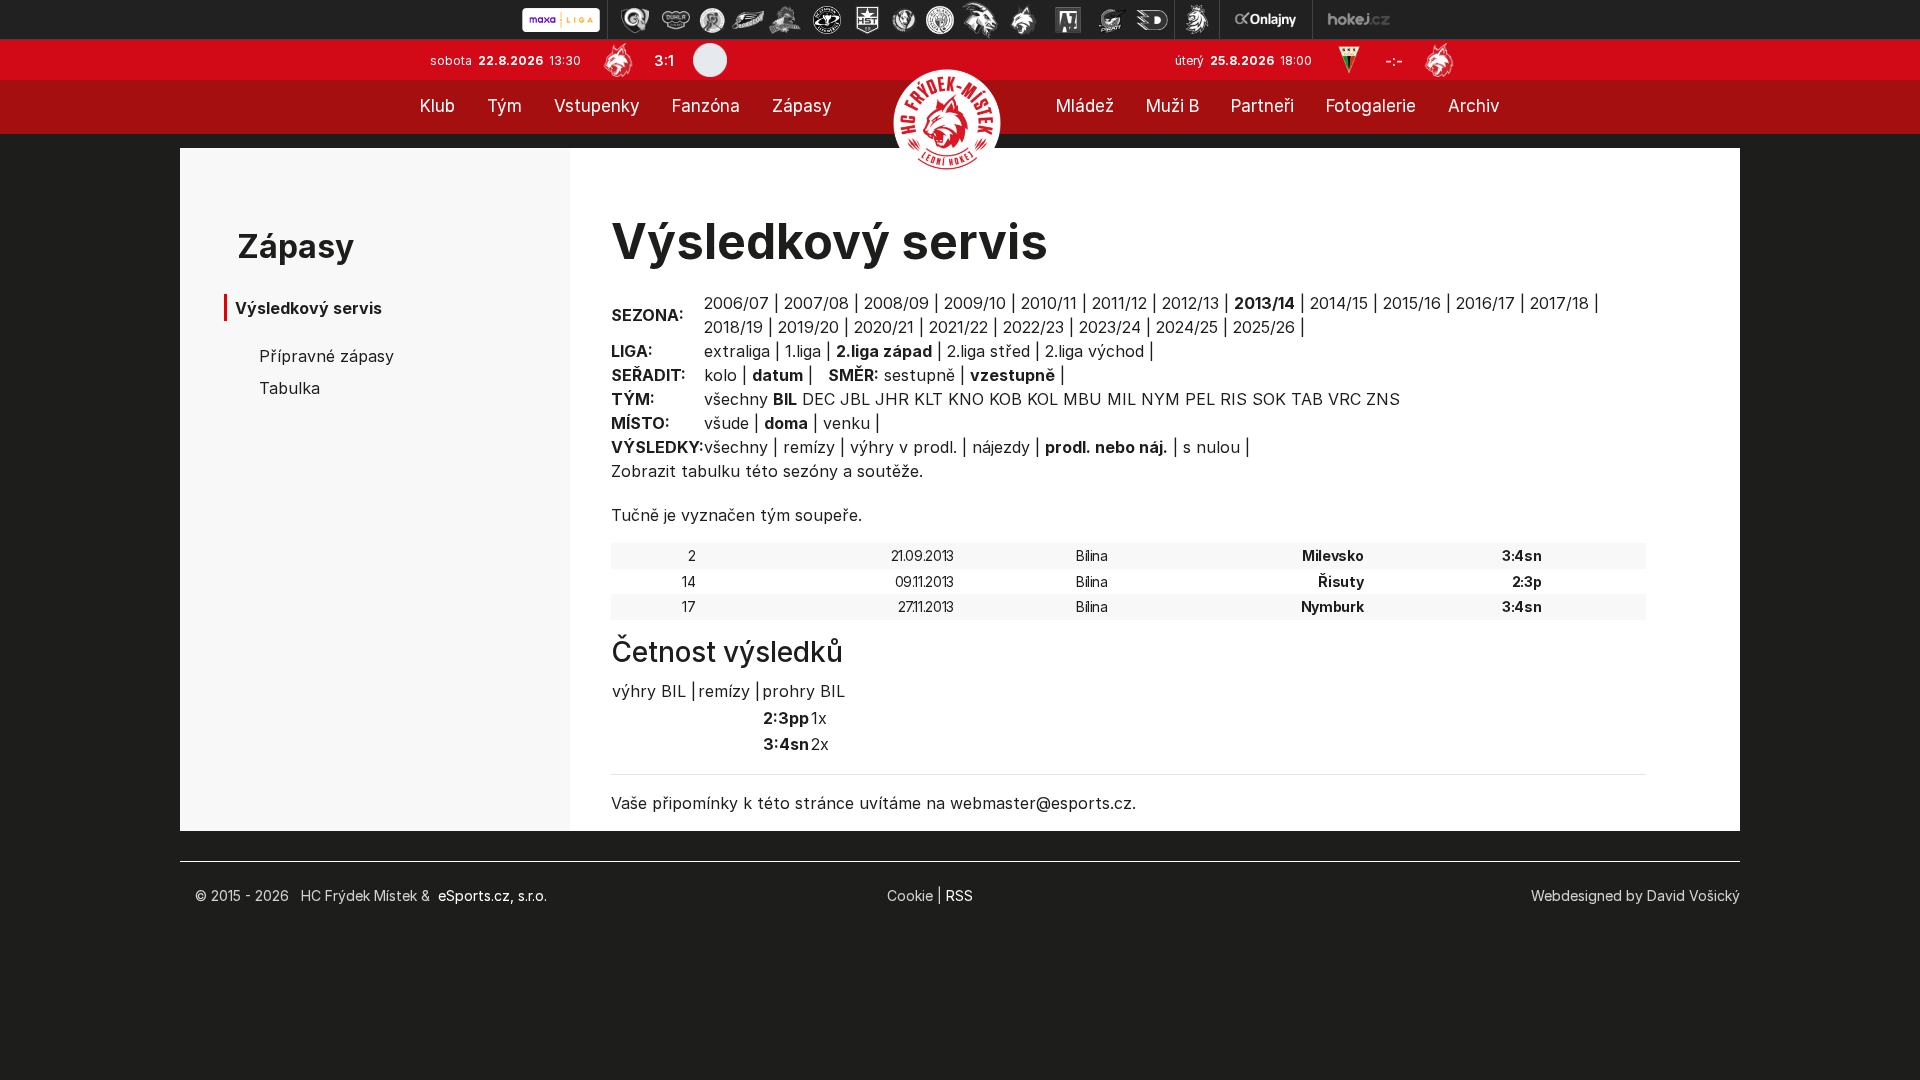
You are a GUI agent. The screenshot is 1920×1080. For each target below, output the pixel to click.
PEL (1200, 399)
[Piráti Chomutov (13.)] (1112, 20)
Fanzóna (706, 106)
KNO (966, 399)
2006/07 (736, 303)
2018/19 (733, 327)
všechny (736, 399)
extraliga (737, 351)
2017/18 (1559, 303)
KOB (1005, 399)
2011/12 (1119, 303)
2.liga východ (1094, 351)
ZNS (1383, 399)
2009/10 (975, 303)
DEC (818, 399)
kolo (720, 375)
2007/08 (816, 303)
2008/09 (896, 303)
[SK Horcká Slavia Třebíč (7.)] (867, 20)
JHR (892, 399)
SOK (1269, 399)
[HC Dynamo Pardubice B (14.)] (1152, 20)
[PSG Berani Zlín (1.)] (635, 20)
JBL (855, 399)
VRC (1344, 399)
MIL (1121, 399)
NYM (1160, 399)
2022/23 (1033, 327)
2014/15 (1339, 303)
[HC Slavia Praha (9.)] (940, 20)
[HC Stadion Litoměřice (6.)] (827, 20)
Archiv (1474, 106)
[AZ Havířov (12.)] (1068, 20)
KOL (1042, 399)
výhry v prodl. (903, 447)
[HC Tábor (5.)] (785, 20)
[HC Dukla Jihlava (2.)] (676, 20)
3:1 (664, 60)
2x (820, 744)
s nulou (1211, 447)
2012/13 (1190, 303)
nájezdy (1001, 447)
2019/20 (808, 327)
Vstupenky (597, 106)
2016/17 (1485, 303)
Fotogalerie (1371, 106)
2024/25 (1187, 327)
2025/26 (1264, 327)
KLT (928, 399)
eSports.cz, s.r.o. (492, 895)
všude (726, 423)
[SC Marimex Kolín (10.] (980, 20)
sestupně (919, 375)
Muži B (1172, 106)
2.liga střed (988, 351)
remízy (809, 447)
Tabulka (289, 388)
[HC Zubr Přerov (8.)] (904, 20)
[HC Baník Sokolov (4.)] (748, 20)
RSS (959, 895)
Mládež (1085, 106)
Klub (437, 106)
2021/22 (958, 327)
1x (819, 718)
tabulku (710, 471)
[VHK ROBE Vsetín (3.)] (712, 20)
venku (846, 423)
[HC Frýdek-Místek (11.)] (1024, 20)
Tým (504, 106)
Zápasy (802, 106)
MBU (1082, 399)
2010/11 (1049, 303)
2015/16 (1412, 303)
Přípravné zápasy (326, 356)
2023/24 (1110, 327)
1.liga (803, 351)
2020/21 (884, 327)
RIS (1233, 399)
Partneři (1262, 106)
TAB (1307, 399)
